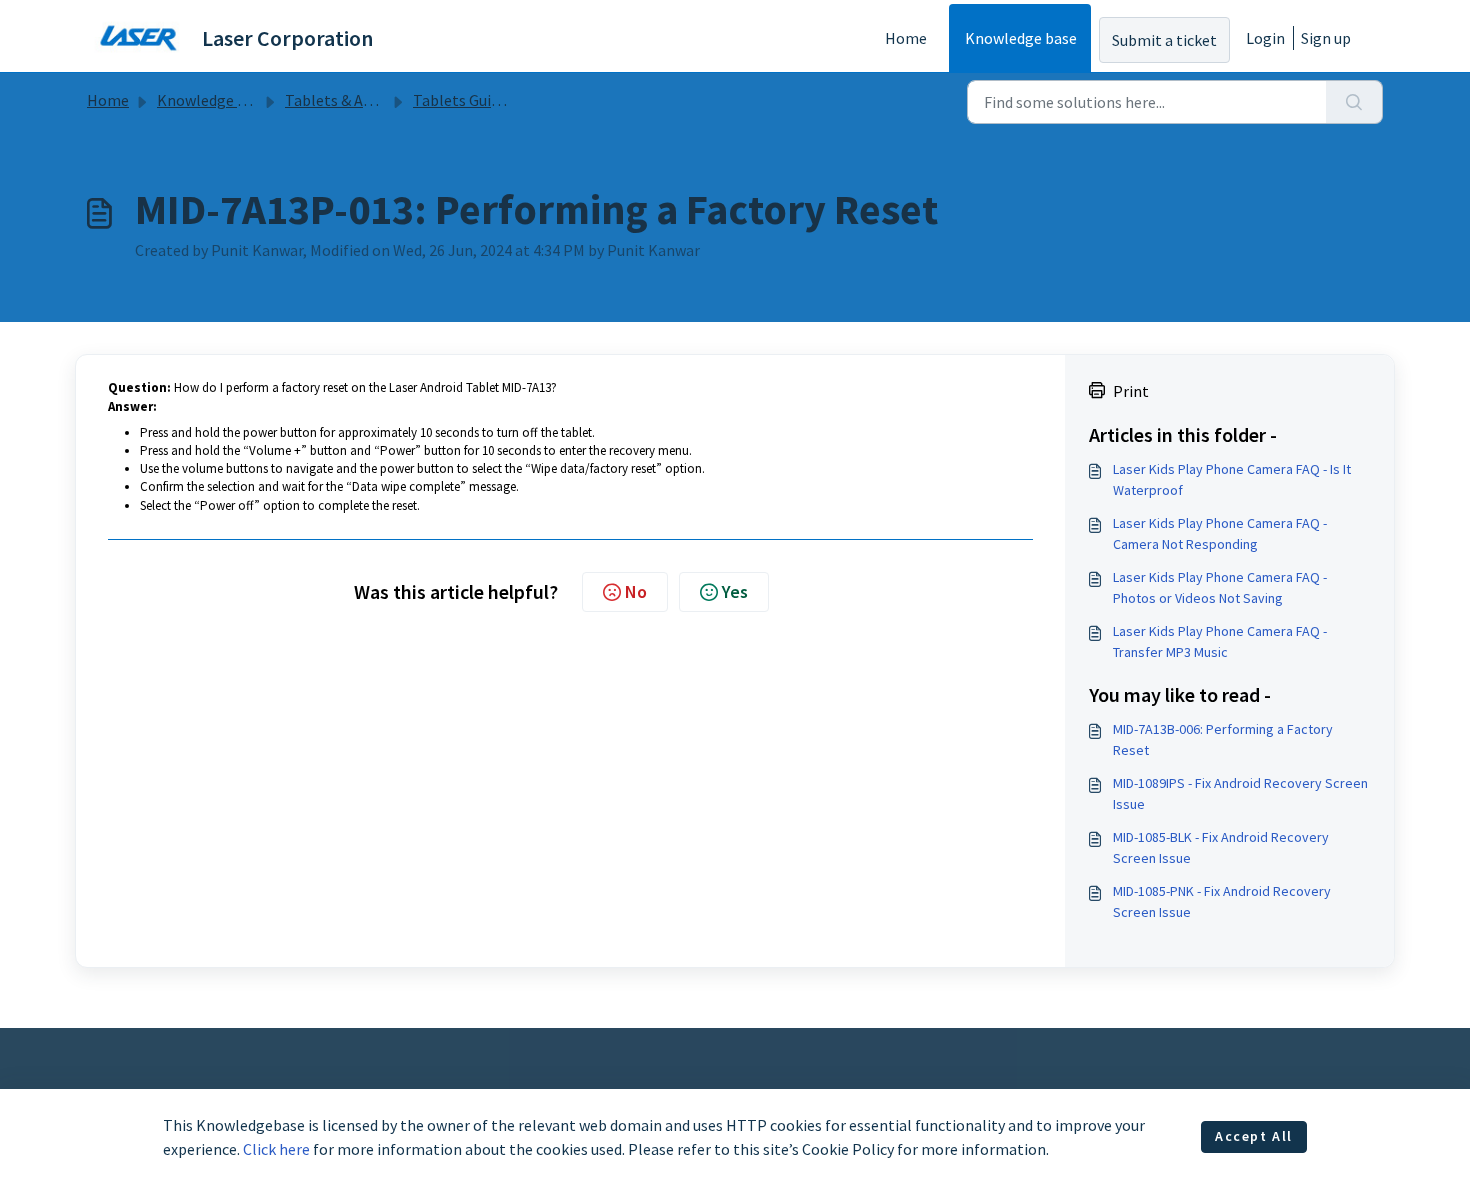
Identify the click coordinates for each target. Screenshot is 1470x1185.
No (636, 591)
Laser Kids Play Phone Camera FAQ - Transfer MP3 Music (1220, 641)
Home (906, 38)
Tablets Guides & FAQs (488, 100)
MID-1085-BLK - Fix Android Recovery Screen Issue (1221, 847)
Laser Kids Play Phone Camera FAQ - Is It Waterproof (1232, 479)
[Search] (1354, 102)
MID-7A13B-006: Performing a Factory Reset (1223, 739)
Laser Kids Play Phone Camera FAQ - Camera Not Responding (1220, 533)
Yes (735, 591)
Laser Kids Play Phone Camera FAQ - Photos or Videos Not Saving (1220, 587)
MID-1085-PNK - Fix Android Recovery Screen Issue (1222, 901)
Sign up (1326, 38)
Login (1265, 38)
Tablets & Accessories (359, 100)
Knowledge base (1021, 38)
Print (1131, 391)
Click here (276, 1149)
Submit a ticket (1164, 40)
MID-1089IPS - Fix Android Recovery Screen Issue (1240, 793)
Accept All (1254, 1136)
